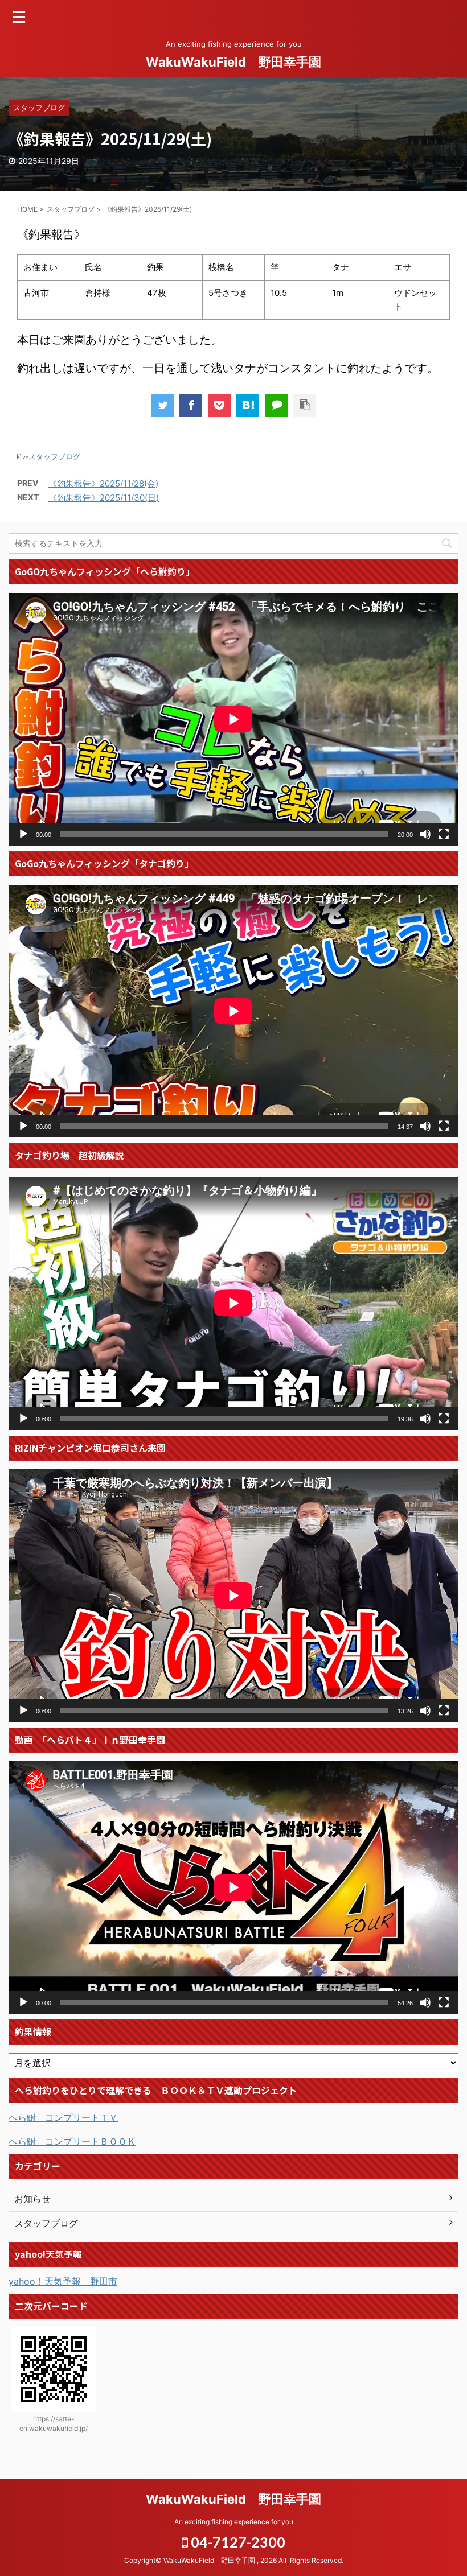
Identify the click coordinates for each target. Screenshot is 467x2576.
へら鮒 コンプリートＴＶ (63, 2117)
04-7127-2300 (237, 2542)
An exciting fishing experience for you (234, 2522)
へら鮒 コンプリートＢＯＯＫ (72, 2141)
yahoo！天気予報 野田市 (63, 2281)
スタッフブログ (54, 456)
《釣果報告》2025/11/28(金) (103, 483)
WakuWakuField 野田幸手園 (233, 62)
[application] (233, 719)
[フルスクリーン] (444, 834)
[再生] (23, 834)
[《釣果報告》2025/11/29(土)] (248, 405)
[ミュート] (425, 834)
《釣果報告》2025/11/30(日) (104, 498)
